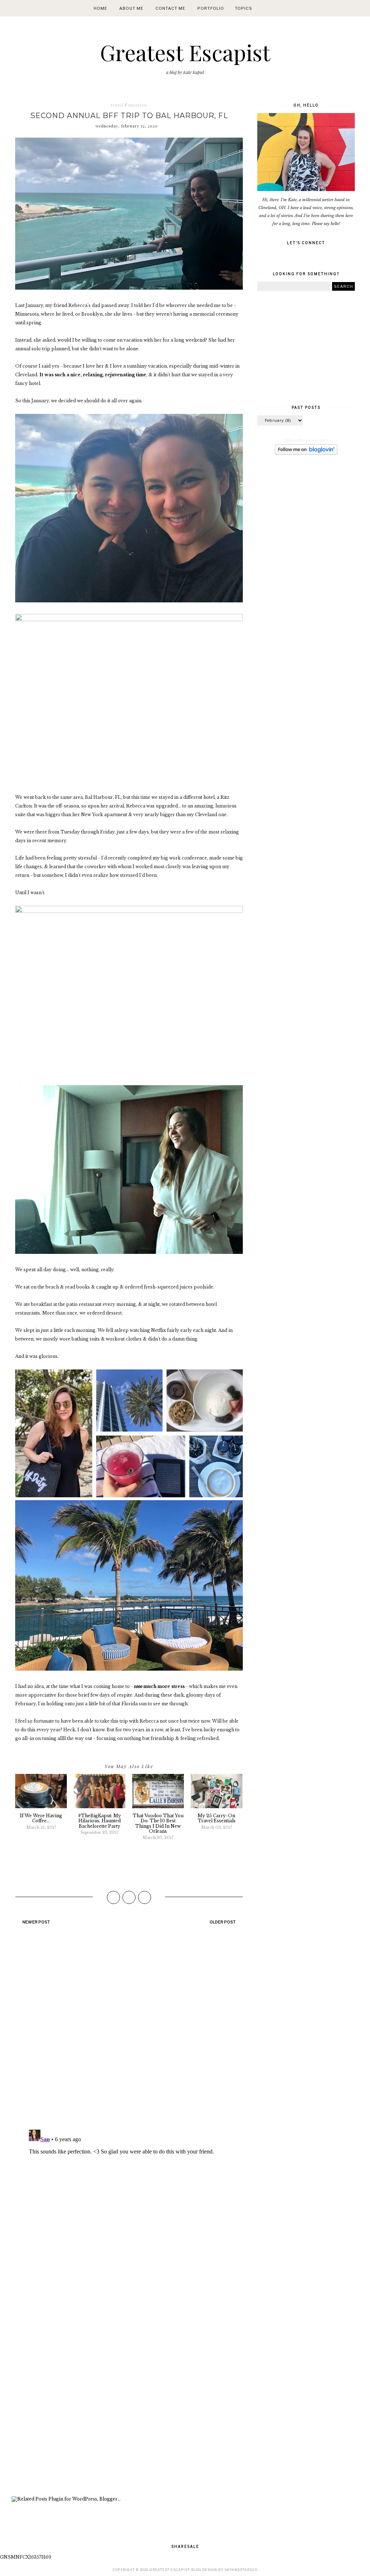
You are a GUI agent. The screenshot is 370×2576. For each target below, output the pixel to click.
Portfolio (211, 8)
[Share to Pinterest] (145, 1897)
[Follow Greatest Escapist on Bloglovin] (306, 453)
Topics (244, 8)
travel (117, 105)
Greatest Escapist (185, 52)
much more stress (159, 1686)
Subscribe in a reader (307, 440)
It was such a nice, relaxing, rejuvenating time (93, 375)
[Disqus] (129, 2030)
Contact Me (170, 8)
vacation (138, 105)
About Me (131, 8)
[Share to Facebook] (113, 1897)
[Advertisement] (129, 2403)
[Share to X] (129, 1897)
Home (100, 8)
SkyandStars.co (241, 2570)
